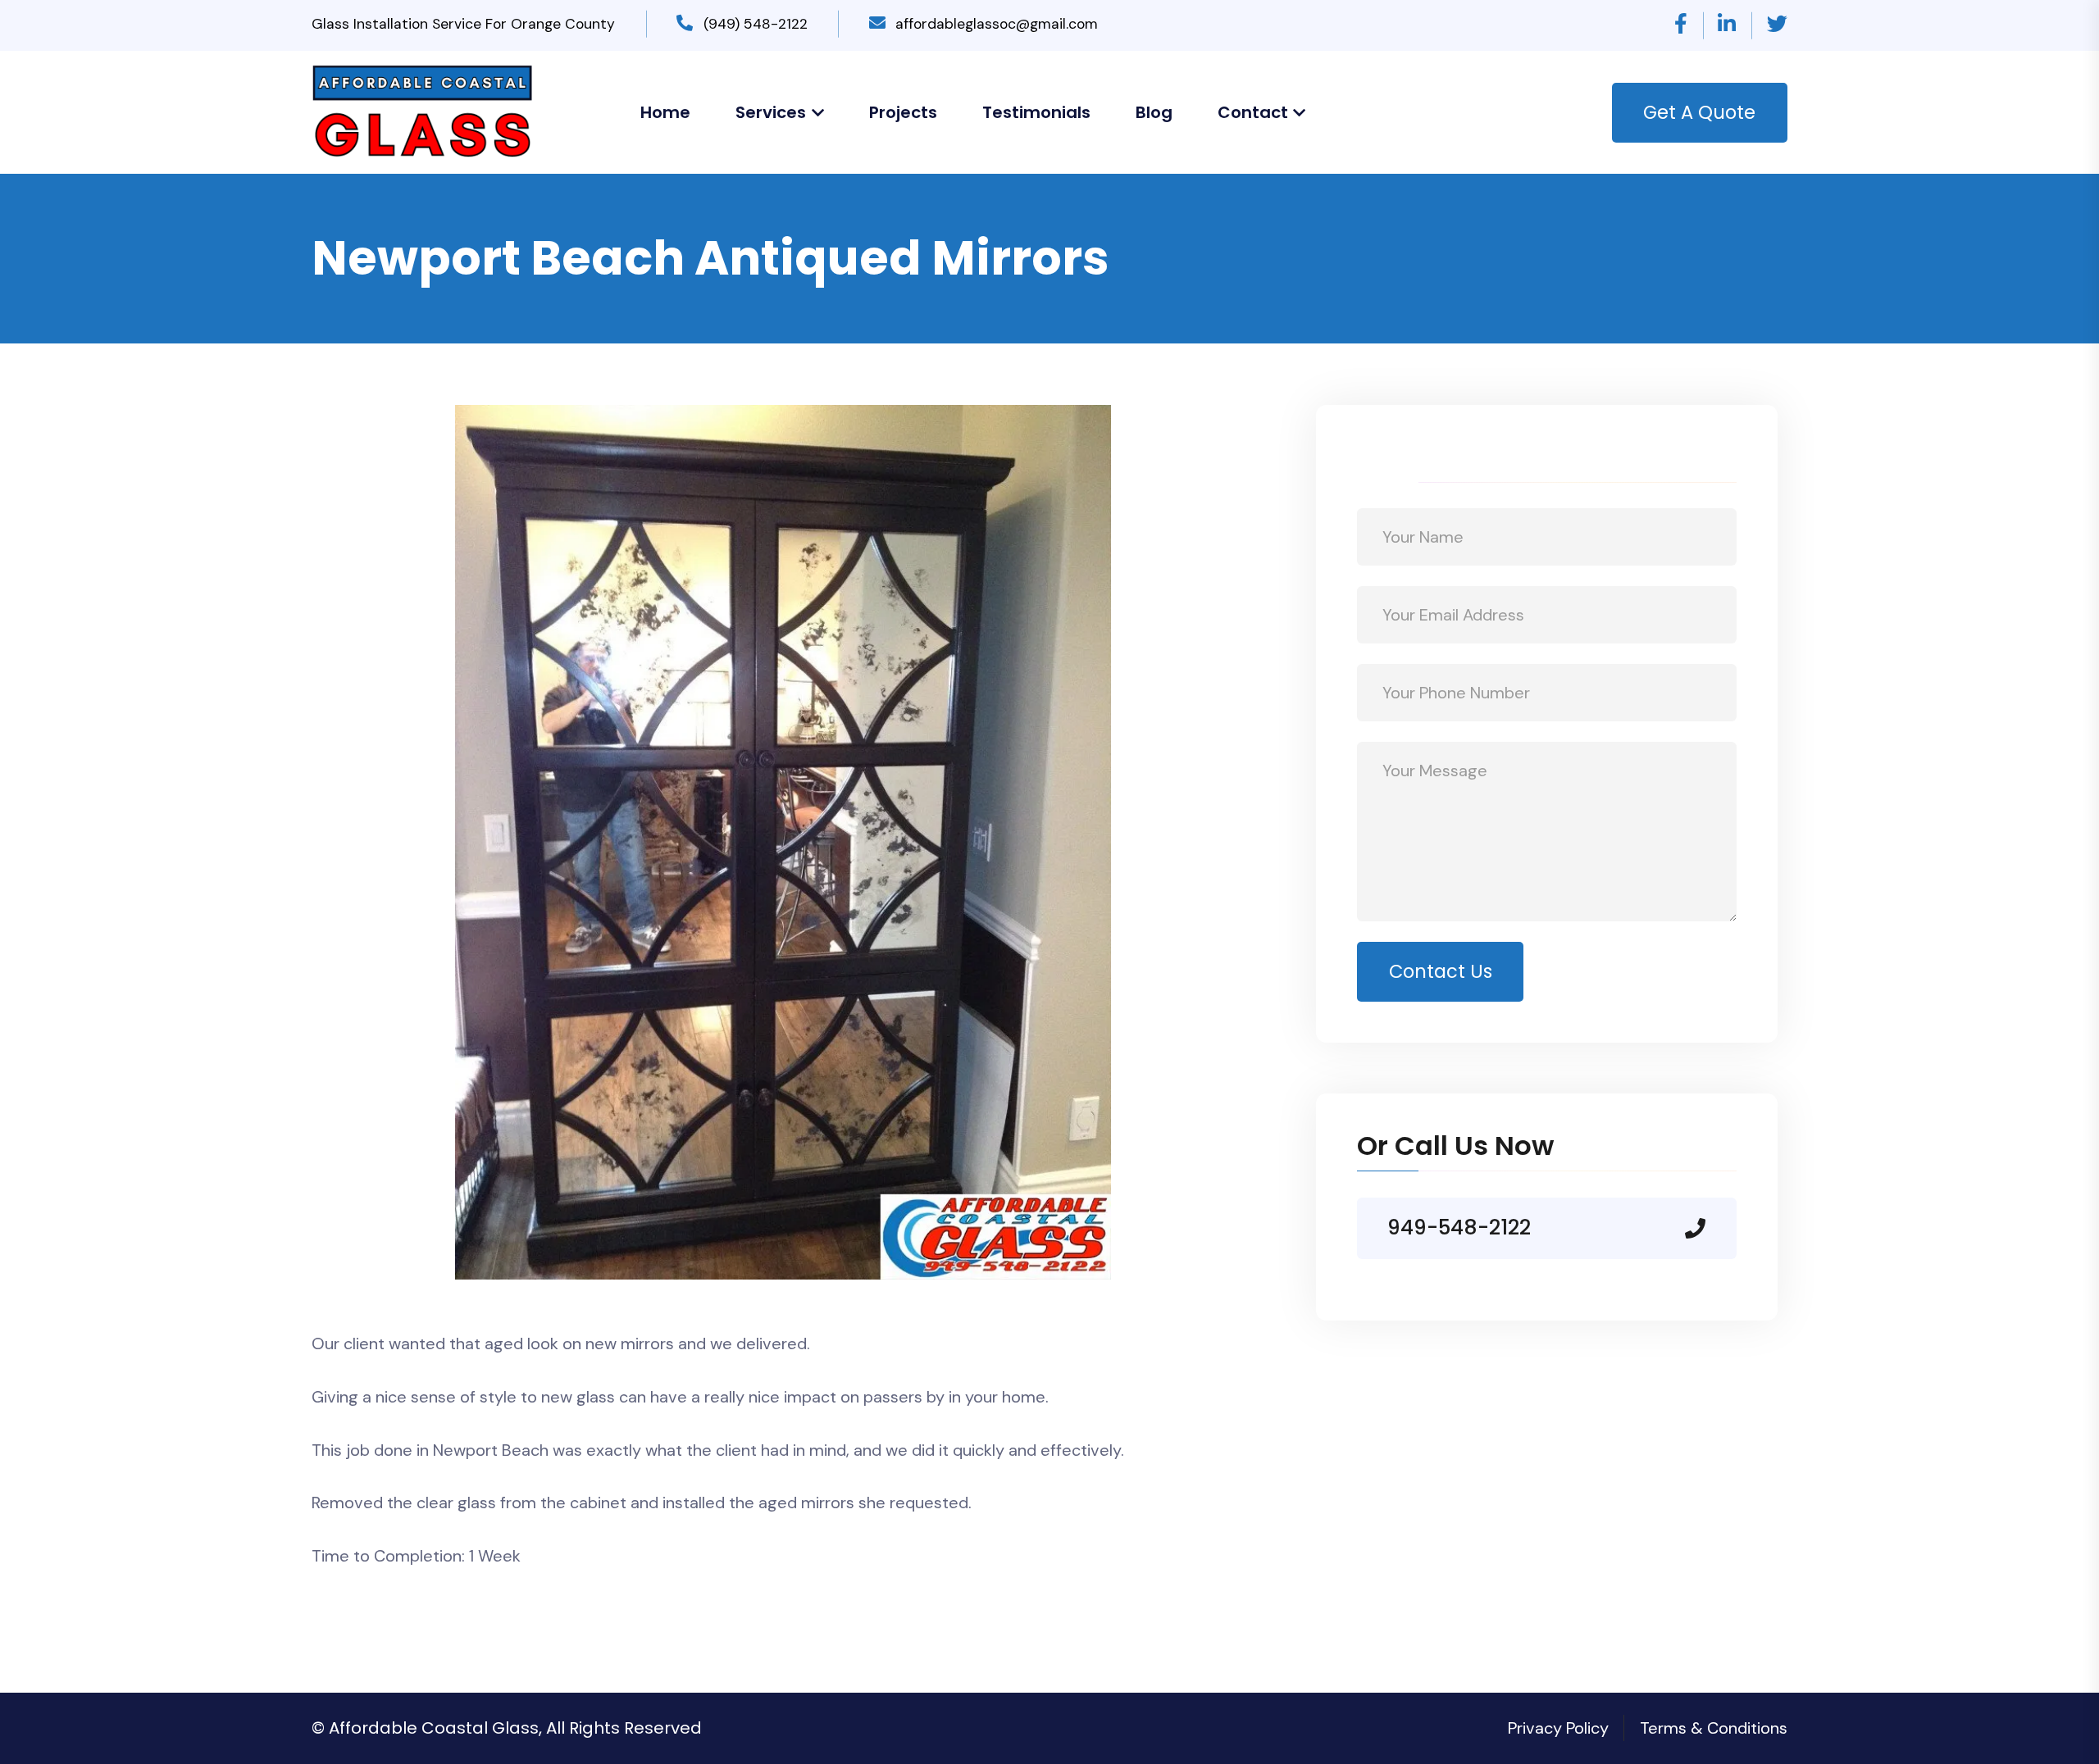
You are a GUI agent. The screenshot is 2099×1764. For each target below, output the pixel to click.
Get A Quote (1699, 112)
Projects (903, 112)
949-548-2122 (1459, 1228)
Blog (1154, 112)
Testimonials (1036, 112)
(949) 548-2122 (756, 24)
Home (665, 112)
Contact (1253, 112)
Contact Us (1441, 971)
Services (771, 112)
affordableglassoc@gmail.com (997, 24)
